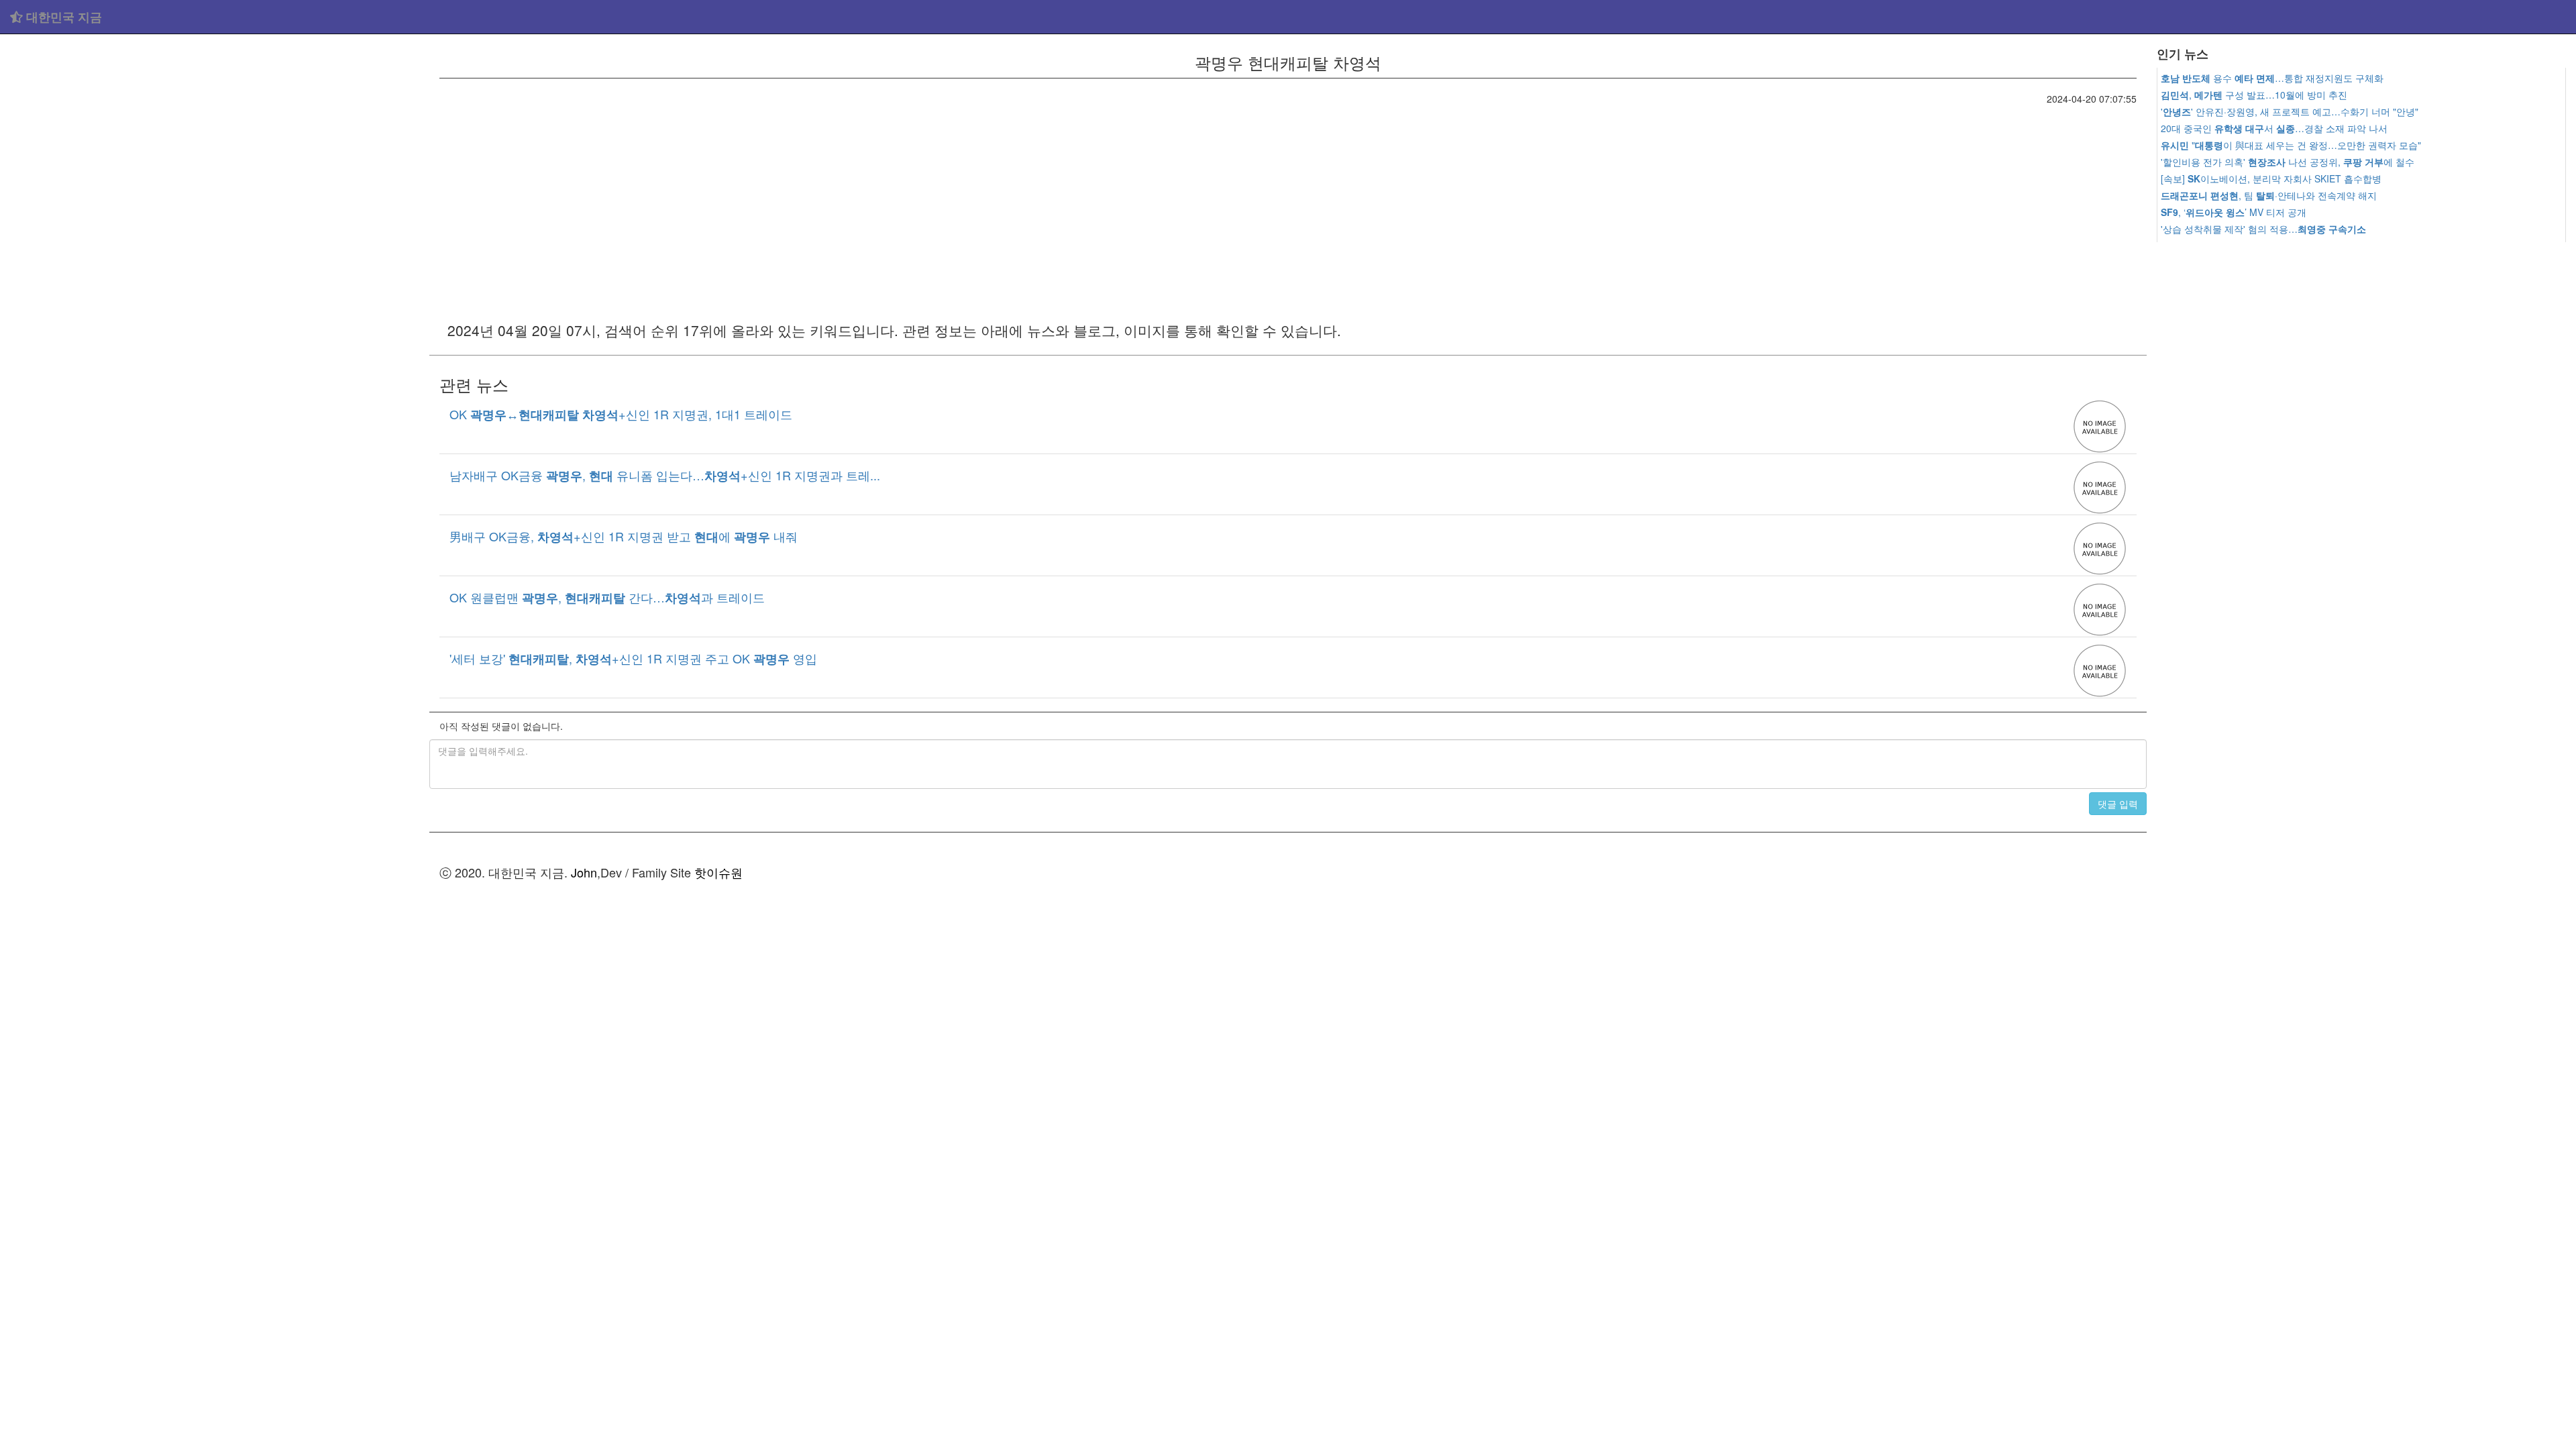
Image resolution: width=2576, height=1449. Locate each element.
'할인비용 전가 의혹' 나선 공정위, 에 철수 (2288, 162)
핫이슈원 (718, 872)
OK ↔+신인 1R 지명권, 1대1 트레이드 (621, 414)
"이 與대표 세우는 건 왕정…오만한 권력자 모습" (2291, 145)
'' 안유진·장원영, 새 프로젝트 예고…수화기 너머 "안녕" (2290, 111)
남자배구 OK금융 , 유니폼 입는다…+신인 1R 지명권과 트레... (665, 475)
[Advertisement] (215, 134)
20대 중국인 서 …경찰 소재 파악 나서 (2274, 128)
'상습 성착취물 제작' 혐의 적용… (2263, 229)
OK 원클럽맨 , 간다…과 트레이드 (607, 597)
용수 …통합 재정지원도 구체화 (2272, 78)
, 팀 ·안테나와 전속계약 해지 (2269, 195)
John (584, 872)
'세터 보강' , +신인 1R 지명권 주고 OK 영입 (633, 658)
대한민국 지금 (62, 17)
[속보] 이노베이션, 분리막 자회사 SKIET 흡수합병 (2271, 178)
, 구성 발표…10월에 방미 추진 (2254, 95)
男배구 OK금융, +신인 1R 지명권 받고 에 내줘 (624, 536)
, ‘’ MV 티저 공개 (2234, 212)
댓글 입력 (2118, 804)
